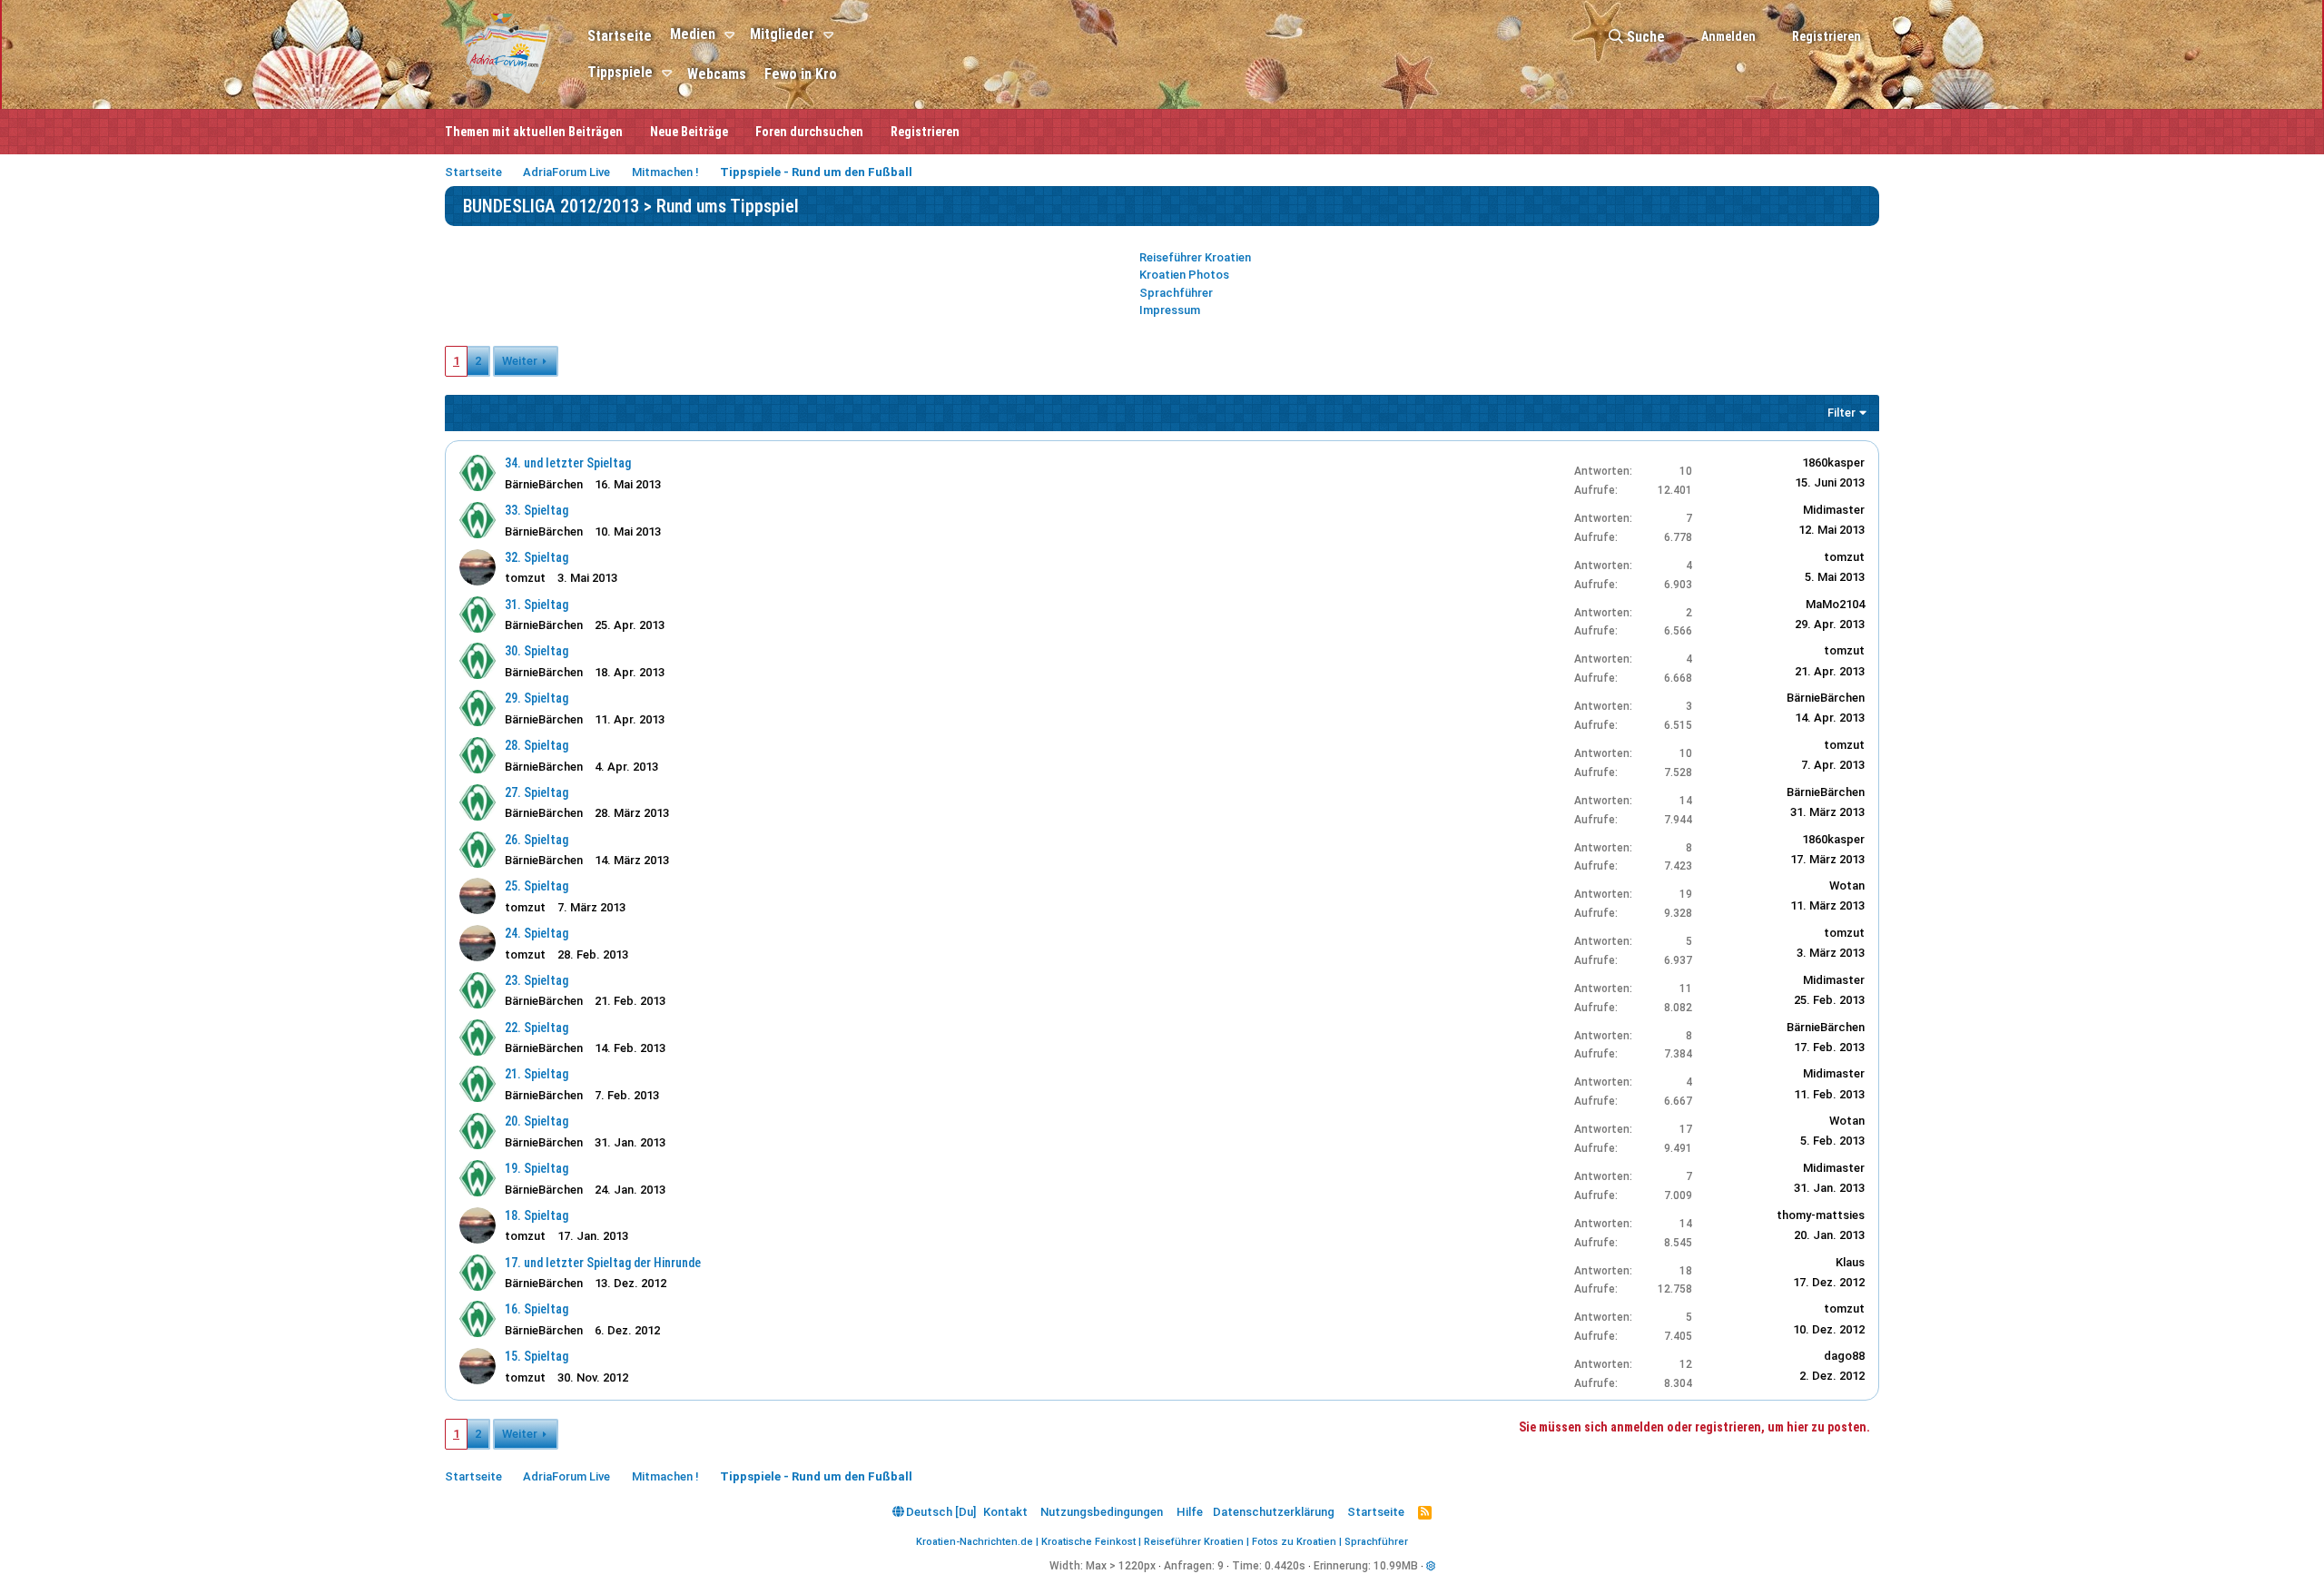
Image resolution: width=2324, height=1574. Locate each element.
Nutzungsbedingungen (1102, 1512)
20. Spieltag (537, 1121)
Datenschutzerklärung (1274, 1512)
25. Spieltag (537, 886)
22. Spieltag (537, 1028)
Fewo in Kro (801, 74)
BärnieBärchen (544, 484)
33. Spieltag (537, 510)
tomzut (525, 578)
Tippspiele (620, 72)
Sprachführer (1176, 293)
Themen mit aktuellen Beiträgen (534, 132)
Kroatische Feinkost (1088, 1542)
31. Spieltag (537, 605)
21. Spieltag (537, 1074)
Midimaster (1834, 510)
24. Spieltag (537, 933)
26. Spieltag (537, 840)
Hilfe (1190, 1512)
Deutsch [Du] (940, 1512)
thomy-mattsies (1821, 1215)
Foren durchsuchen (809, 132)
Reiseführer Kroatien (1195, 257)
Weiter (520, 361)
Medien (693, 34)
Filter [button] (1841, 413)
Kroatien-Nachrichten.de (975, 1542)
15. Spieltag (537, 1356)
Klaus (1850, 1262)
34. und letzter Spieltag (568, 463)
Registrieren (925, 132)
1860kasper (1833, 462)
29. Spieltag (537, 698)
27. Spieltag (537, 792)
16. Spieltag (537, 1309)
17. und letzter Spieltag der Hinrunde (603, 1263)
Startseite (620, 36)
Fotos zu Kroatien (1294, 1542)
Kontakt (1005, 1512)
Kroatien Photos (1184, 275)
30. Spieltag (537, 651)
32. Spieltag (537, 557)
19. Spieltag (537, 1168)
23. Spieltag (537, 980)
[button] (732, 35)
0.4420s (1285, 1566)
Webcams (717, 74)
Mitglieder (782, 34)
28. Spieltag (537, 745)
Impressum (1170, 310)
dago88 (1844, 1356)
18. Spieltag (537, 1215)
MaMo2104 (1835, 604)
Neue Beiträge (689, 132)
